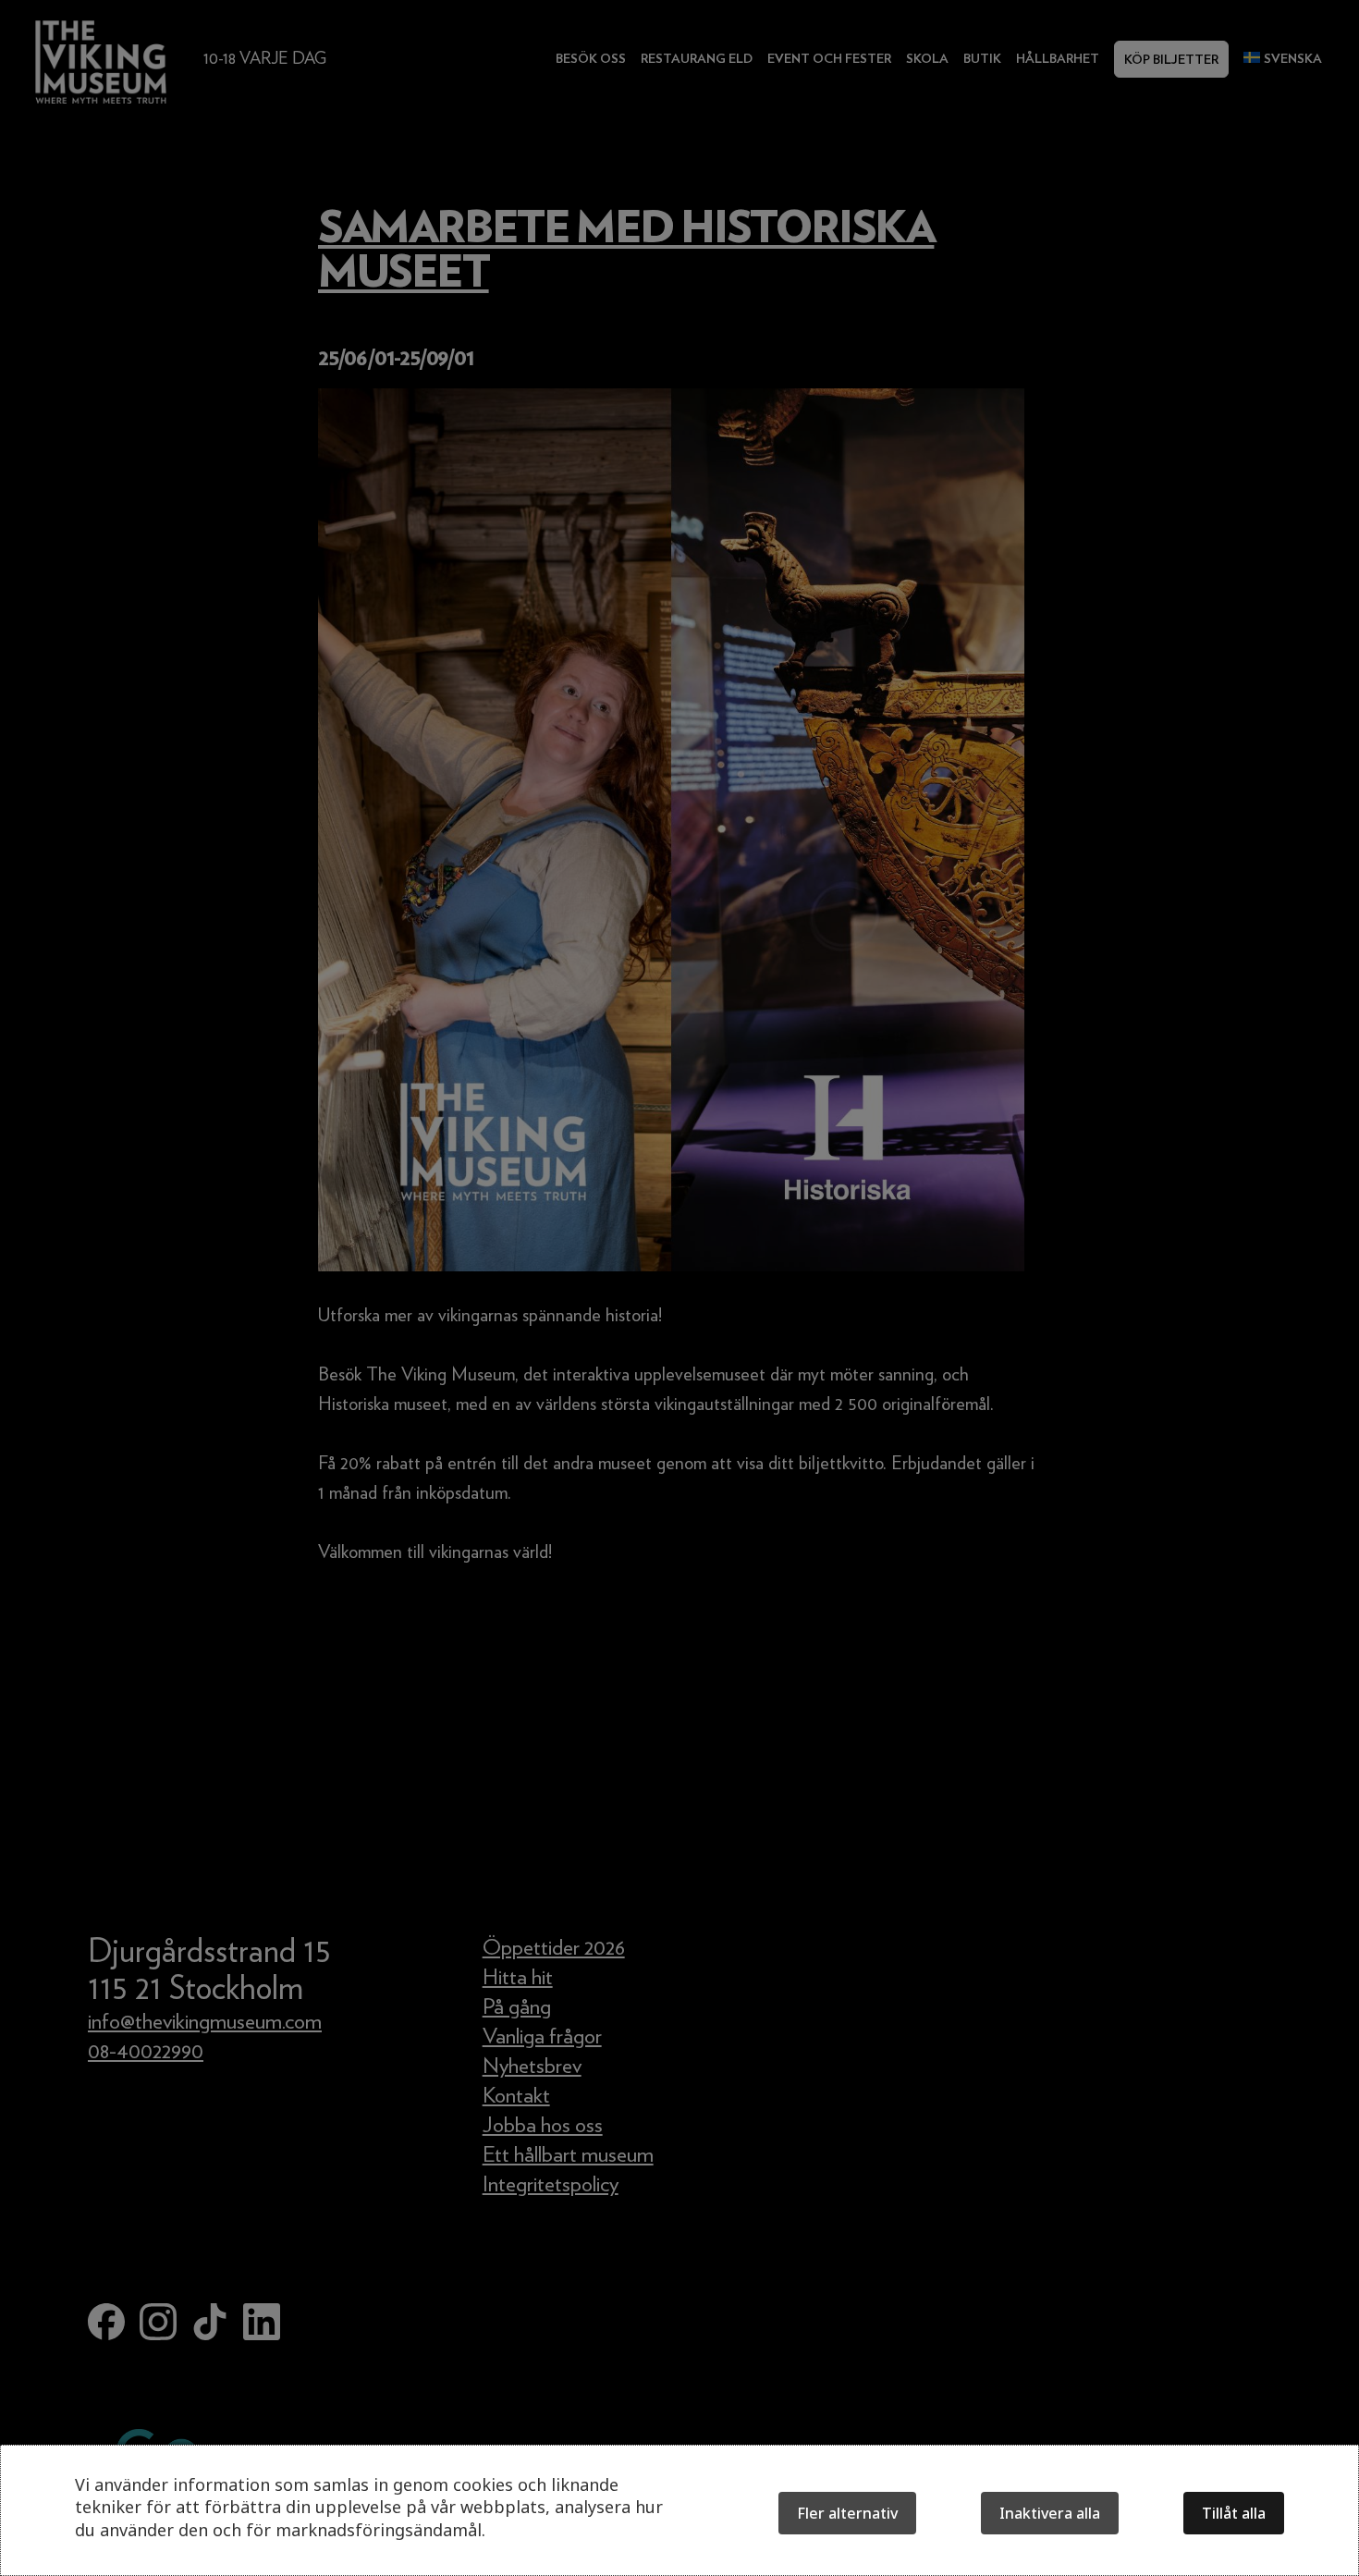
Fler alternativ (847, 2513)
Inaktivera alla (1050, 2513)
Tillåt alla (1234, 2513)
